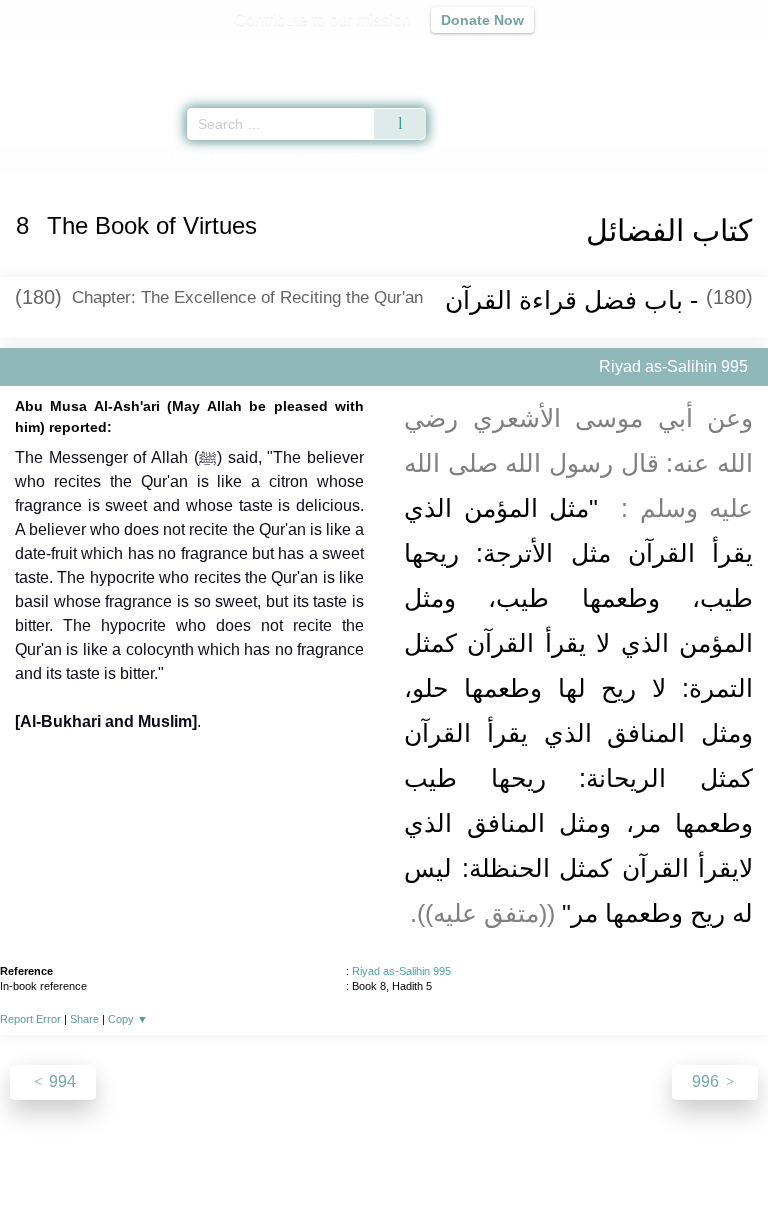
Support (325, 1171)
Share (84, 1019)
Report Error (30, 1019)
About (211, 1171)
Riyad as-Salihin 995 (401, 971)
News (264, 1171)
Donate (552, 1171)
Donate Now (482, 20)
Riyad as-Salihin (103, 158)
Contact (486, 1171)
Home (24, 158)
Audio (709, 55)
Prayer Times (629, 55)
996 (707, 1081)
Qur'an (473, 55)
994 (60, 1081)
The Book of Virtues (223, 158)
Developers (406, 1171)
